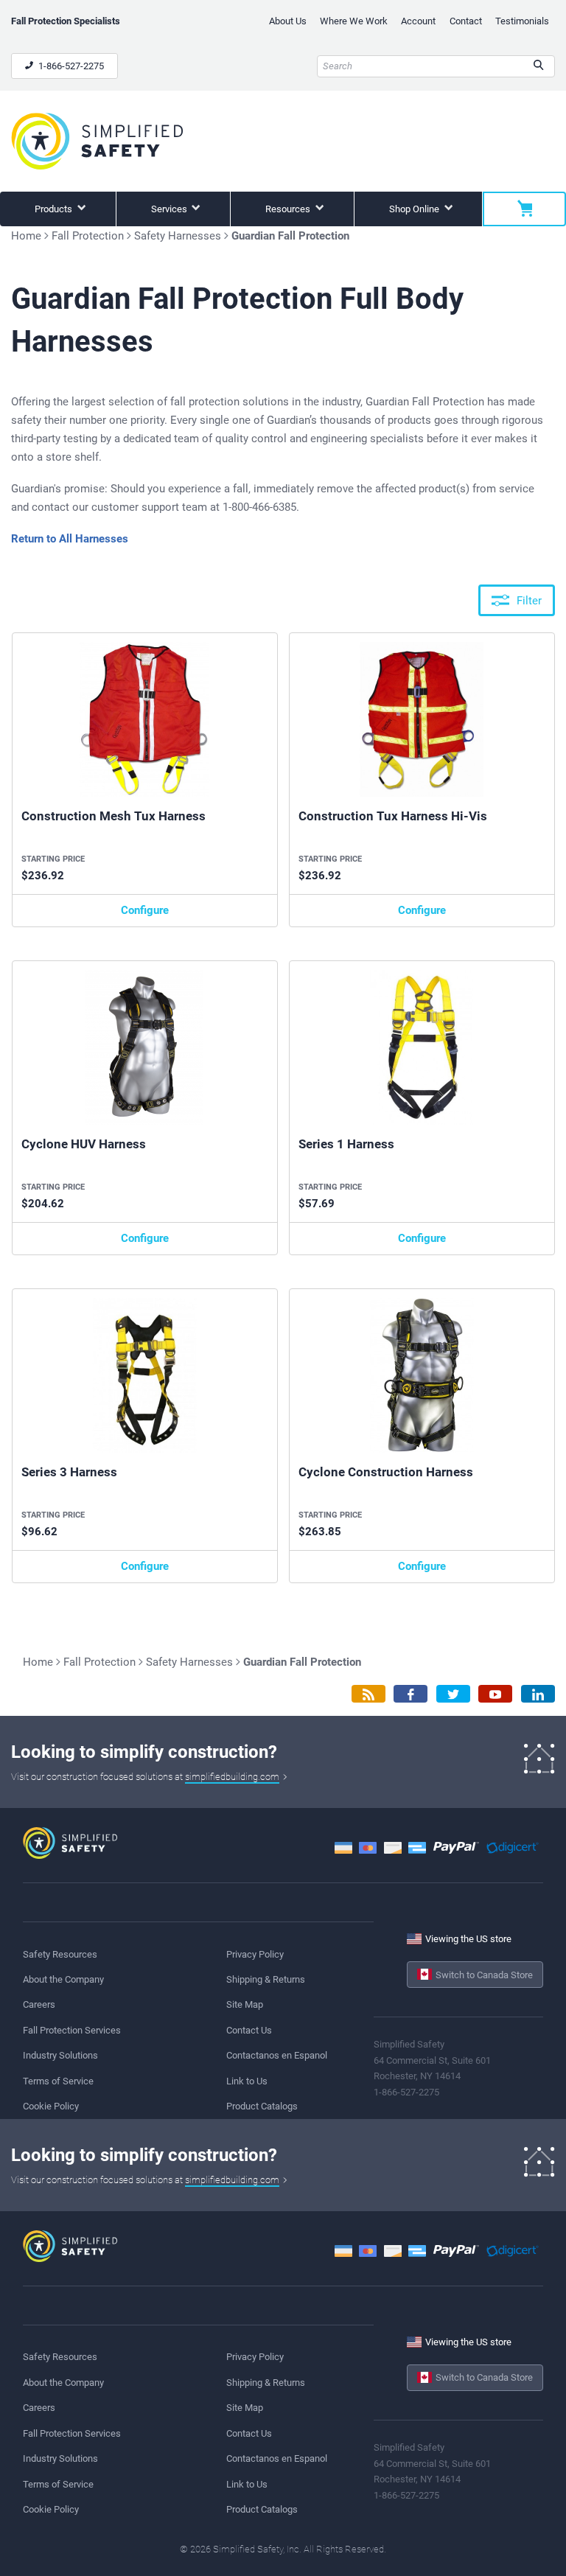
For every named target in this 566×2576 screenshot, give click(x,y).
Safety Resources (60, 1954)
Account (418, 21)
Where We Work (354, 21)
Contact (466, 21)
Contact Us (249, 2030)
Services (170, 209)
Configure (145, 910)
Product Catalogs (262, 2106)
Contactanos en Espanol (277, 2055)
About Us (288, 21)
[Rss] (368, 1694)
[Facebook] (410, 1694)
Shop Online (415, 209)
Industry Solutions (60, 2055)
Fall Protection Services (72, 2030)
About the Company (63, 1979)
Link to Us (247, 2081)
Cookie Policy (51, 2106)
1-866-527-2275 (70, 66)
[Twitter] (453, 1694)
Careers (39, 2004)
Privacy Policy (255, 1954)
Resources (289, 209)
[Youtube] (495, 1694)
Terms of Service (58, 2081)
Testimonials (522, 21)
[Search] (538, 66)
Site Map (245, 2004)
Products (55, 209)
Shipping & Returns (266, 1979)
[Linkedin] (538, 1694)
